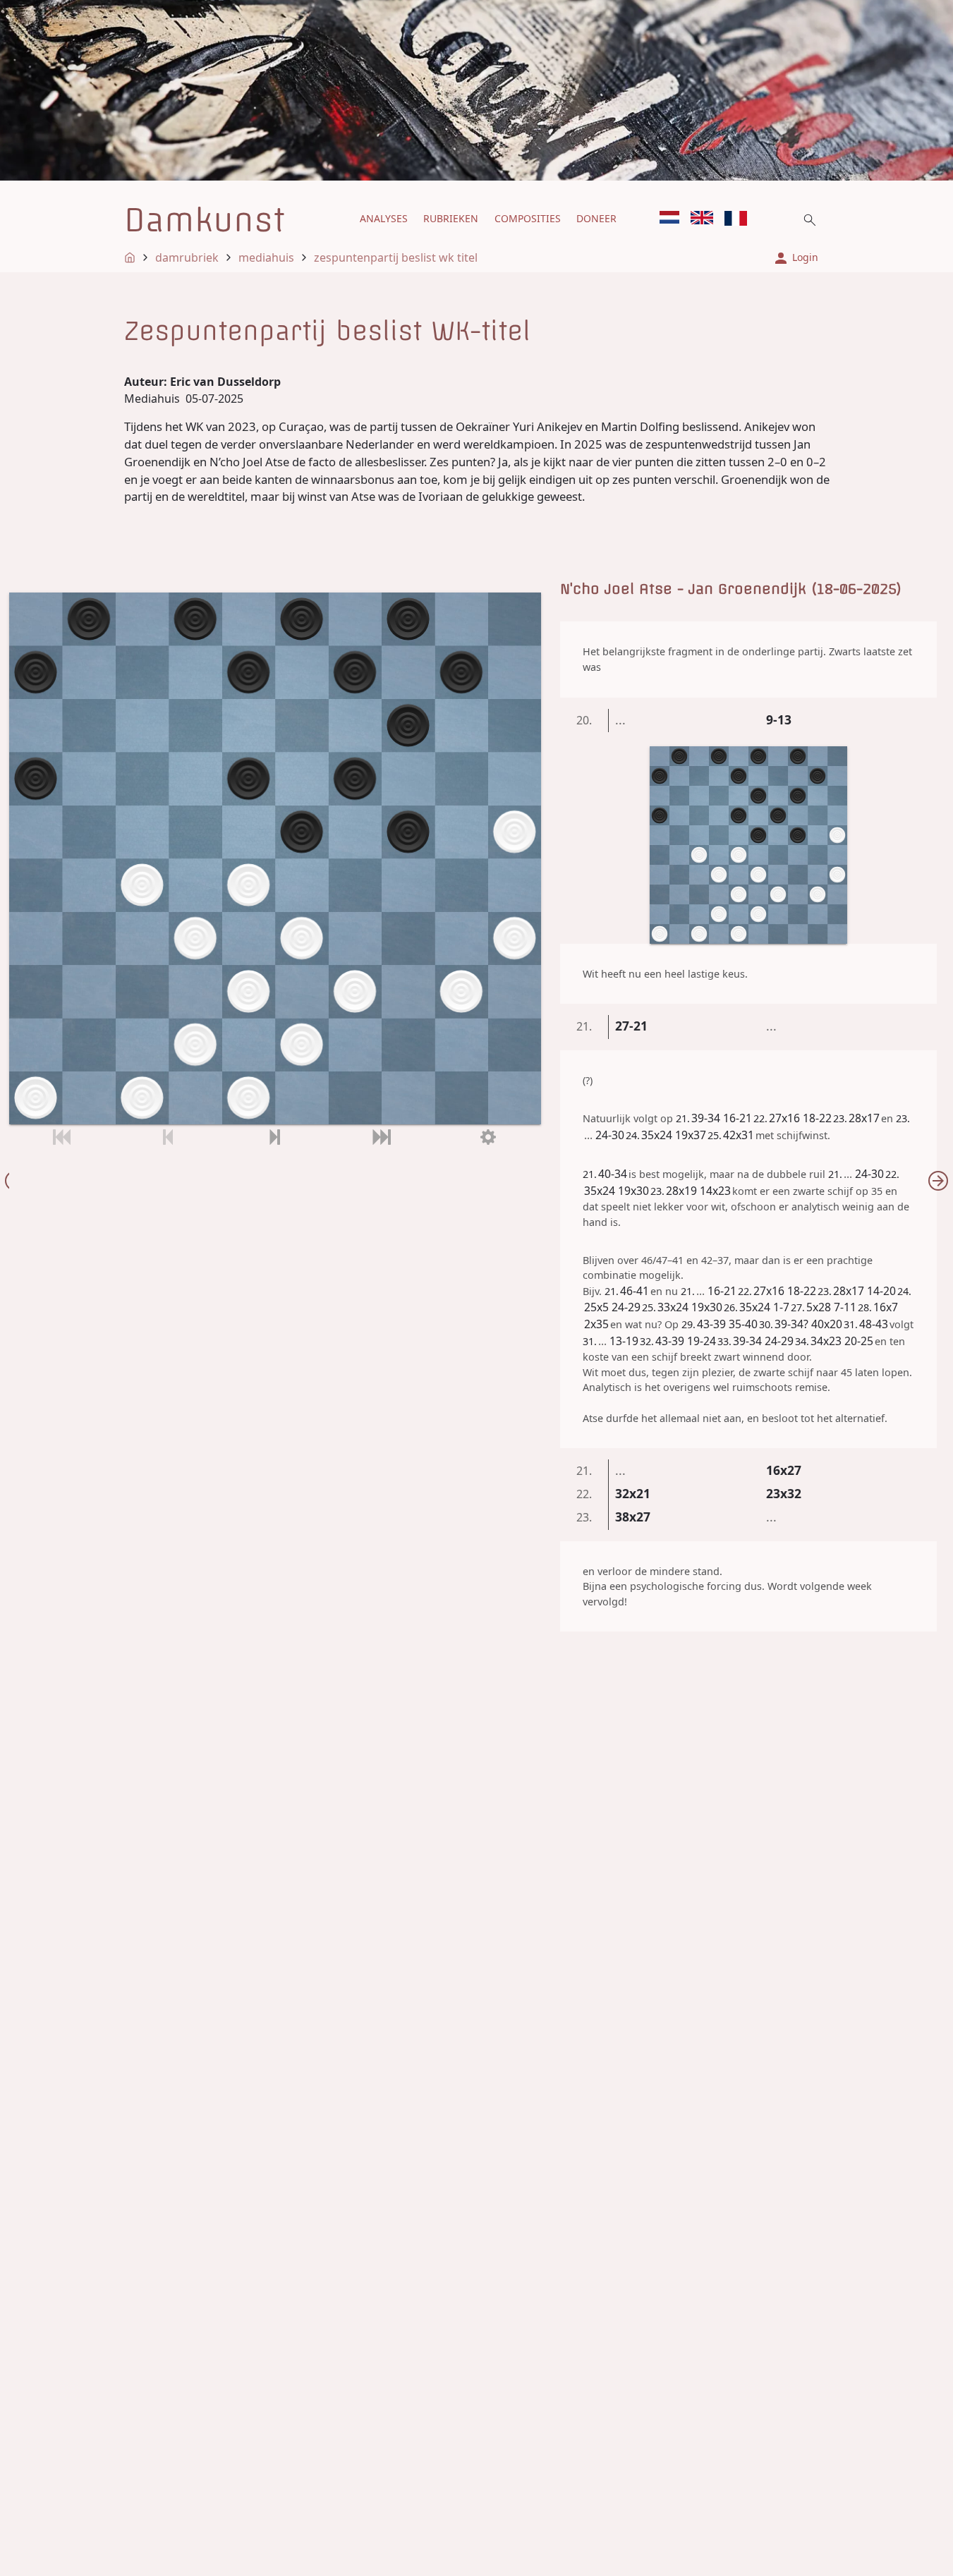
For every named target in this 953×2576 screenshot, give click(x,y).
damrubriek (187, 257)
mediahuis (266, 257)
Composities (528, 218)
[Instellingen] (488, 1137)
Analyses (384, 218)
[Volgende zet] (275, 1137)
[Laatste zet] (381, 1137)
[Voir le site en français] (736, 218)
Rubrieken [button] (451, 218)
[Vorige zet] (168, 1137)
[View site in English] (702, 218)
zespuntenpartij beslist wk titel (396, 257)
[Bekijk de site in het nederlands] (669, 218)
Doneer (596, 218)
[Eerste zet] (62, 1137)
